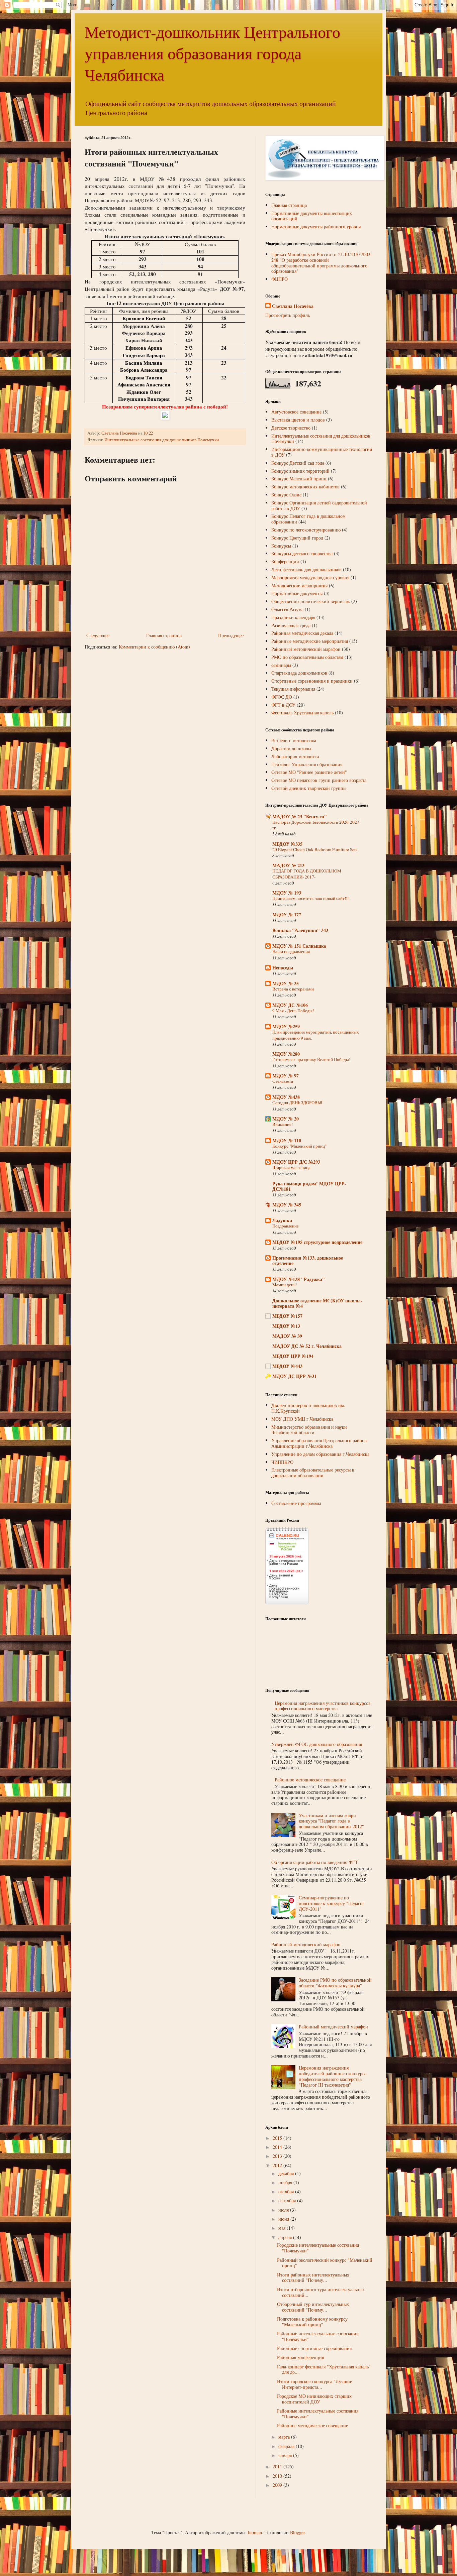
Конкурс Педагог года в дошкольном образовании (308, 519)
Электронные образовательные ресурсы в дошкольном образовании (313, 1473)
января (286, 2455)
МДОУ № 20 (286, 1119)
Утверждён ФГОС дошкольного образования (317, 1744)
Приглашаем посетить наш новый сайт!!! (310, 898)
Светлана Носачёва (293, 306)
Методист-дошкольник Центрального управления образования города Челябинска (212, 53)
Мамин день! (285, 1285)
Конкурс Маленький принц (299, 479)
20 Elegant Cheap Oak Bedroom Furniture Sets (315, 849)
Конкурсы (281, 546)
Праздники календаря (293, 617)
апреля (286, 2237)
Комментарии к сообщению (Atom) (154, 647)
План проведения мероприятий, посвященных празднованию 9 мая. (316, 1035)
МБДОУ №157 (287, 1316)
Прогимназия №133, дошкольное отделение (308, 1260)
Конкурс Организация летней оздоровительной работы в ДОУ (319, 505)
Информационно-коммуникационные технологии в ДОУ (322, 452)
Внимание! (283, 1124)
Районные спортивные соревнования (314, 2348)
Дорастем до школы (291, 748)
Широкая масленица (291, 1167)
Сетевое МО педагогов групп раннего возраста (319, 780)
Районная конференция (300, 2357)
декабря (287, 2173)
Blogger (297, 2532)
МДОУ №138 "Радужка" (299, 1279)
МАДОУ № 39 (287, 1336)
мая (283, 2228)
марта (285, 2437)
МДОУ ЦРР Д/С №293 (296, 1162)
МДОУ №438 (286, 1097)
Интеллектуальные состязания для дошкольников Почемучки (162, 440)
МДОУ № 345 (287, 1205)
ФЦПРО (280, 279)
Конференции (285, 561)
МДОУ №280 (286, 1054)
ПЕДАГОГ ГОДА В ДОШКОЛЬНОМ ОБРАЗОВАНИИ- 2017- (307, 874)
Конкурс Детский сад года (298, 463)
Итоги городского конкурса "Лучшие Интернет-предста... (314, 2384)
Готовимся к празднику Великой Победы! (311, 1059)
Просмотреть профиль (288, 315)
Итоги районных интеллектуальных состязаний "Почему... (313, 2277)
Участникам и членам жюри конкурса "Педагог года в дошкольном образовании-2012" (331, 1821)
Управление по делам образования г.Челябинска (320, 1454)
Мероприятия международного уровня (310, 577)
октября (287, 2191)
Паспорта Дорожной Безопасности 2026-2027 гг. (316, 825)
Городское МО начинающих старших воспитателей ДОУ (314, 2399)
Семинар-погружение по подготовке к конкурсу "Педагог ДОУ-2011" (332, 1903)
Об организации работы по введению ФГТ (315, 1862)
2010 (278, 2476)
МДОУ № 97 (286, 1076)
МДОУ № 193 (287, 893)
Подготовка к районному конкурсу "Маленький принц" (312, 2322)
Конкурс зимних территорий (300, 471)
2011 (278, 2467)
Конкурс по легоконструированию (306, 530)
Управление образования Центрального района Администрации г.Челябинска (319, 1443)
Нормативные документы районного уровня (316, 226)
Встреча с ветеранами (293, 989)
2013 (278, 2156)
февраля (287, 2446)
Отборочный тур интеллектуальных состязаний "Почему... (313, 2307)
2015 (278, 2138)
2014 (278, 2147)
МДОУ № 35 (286, 983)
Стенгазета (283, 1081)
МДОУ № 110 (287, 1140)
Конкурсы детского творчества (302, 553)
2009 (278, 2485)
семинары (281, 665)
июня (284, 2219)
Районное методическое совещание (310, 1780)
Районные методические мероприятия (310, 641)
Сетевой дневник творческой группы (309, 788)
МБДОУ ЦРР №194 (293, 1356)
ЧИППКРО (282, 1462)
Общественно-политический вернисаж (311, 601)
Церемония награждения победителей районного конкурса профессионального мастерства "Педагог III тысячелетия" (333, 2076)
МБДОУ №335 (287, 844)
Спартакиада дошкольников (299, 673)
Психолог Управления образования (307, 764)
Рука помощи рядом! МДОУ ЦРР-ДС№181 (309, 1186)
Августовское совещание (296, 412)
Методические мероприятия (299, 586)
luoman (255, 2532)
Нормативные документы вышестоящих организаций (312, 216)
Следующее (98, 635)
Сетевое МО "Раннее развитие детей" (309, 772)
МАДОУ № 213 (288, 865)
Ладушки (282, 1220)
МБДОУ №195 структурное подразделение (317, 1242)
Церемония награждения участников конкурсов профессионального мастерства (323, 1706)
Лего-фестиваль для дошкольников (306, 569)
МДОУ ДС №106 (290, 1005)
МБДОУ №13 (286, 1326)
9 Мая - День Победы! (293, 1011)
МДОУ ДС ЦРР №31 (294, 1376)
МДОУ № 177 (287, 914)
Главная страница (164, 635)
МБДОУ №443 (287, 1366)
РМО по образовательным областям (307, 657)
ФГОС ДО (282, 697)
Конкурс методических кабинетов (305, 487)
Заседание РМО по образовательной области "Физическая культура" (335, 1983)
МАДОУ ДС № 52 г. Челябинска (307, 1346)
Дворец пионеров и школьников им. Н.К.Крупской (308, 1408)
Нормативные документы (297, 593)
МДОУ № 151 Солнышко (299, 946)
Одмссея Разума (287, 609)
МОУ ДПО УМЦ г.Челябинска (302, 1419)
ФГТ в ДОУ (283, 705)
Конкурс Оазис (286, 495)
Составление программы (296, 1503)
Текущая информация (293, 689)
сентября (288, 2200)
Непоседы (283, 968)
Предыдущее (231, 635)
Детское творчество (291, 428)
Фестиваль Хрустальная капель (302, 713)
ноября (286, 2182)
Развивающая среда (291, 625)
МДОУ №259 (286, 1026)
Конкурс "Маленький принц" (299, 1146)
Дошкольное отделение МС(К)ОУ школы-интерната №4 (317, 1303)
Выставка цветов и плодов (298, 420)
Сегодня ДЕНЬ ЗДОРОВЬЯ (297, 1102)
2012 (278, 2165)
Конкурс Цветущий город (297, 538)
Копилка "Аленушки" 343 (300, 930)
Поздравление (286, 1226)
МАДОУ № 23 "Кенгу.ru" (300, 816)
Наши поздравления (291, 951)
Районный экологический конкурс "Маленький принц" (325, 2263)
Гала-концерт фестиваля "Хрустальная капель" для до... (324, 2369)
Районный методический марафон (306, 649)
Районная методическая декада (302, 633)
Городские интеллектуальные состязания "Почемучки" (318, 2248)
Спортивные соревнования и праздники (312, 681)
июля (284, 2210)
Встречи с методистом (294, 740)
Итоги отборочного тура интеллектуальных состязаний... (321, 2292)
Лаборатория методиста (295, 756)
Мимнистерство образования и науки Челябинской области (309, 1430)
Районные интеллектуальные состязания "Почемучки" (318, 2336)
